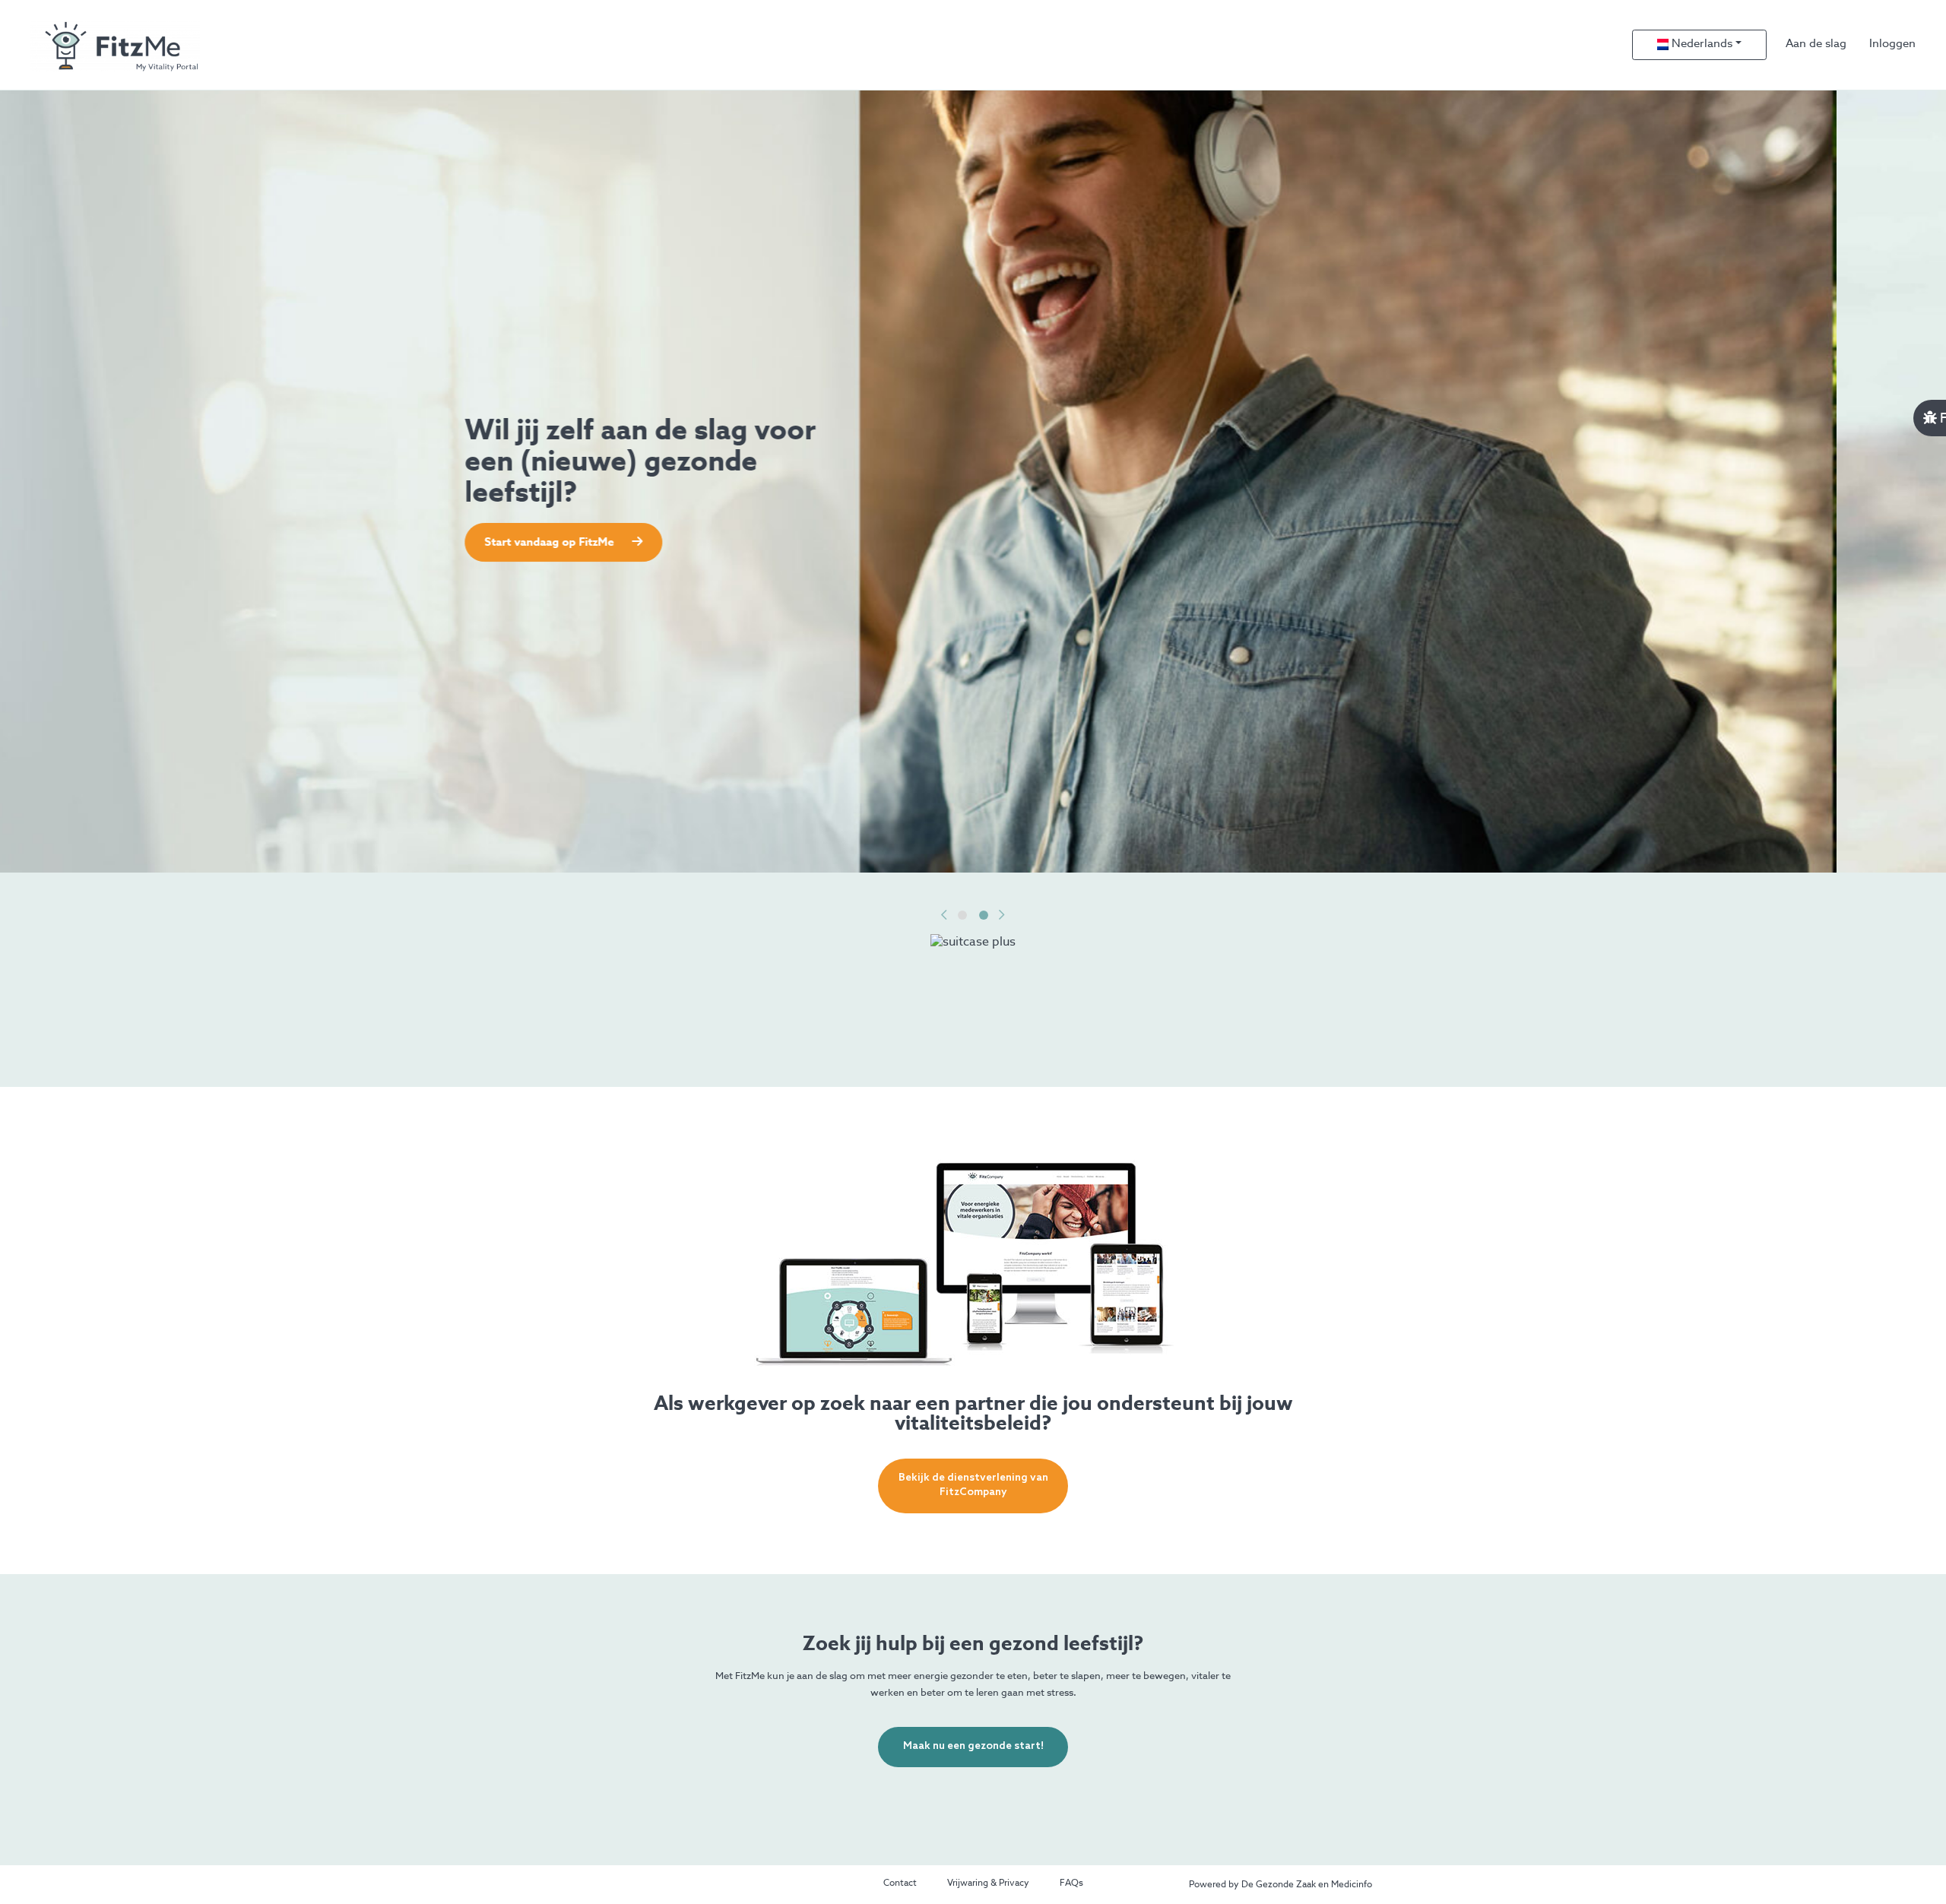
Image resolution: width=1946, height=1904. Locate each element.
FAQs (1071, 1883)
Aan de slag (1816, 44)
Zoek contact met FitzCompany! (681, 542)
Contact (900, 1883)
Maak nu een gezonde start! (973, 1746)
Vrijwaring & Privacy (988, 1883)
